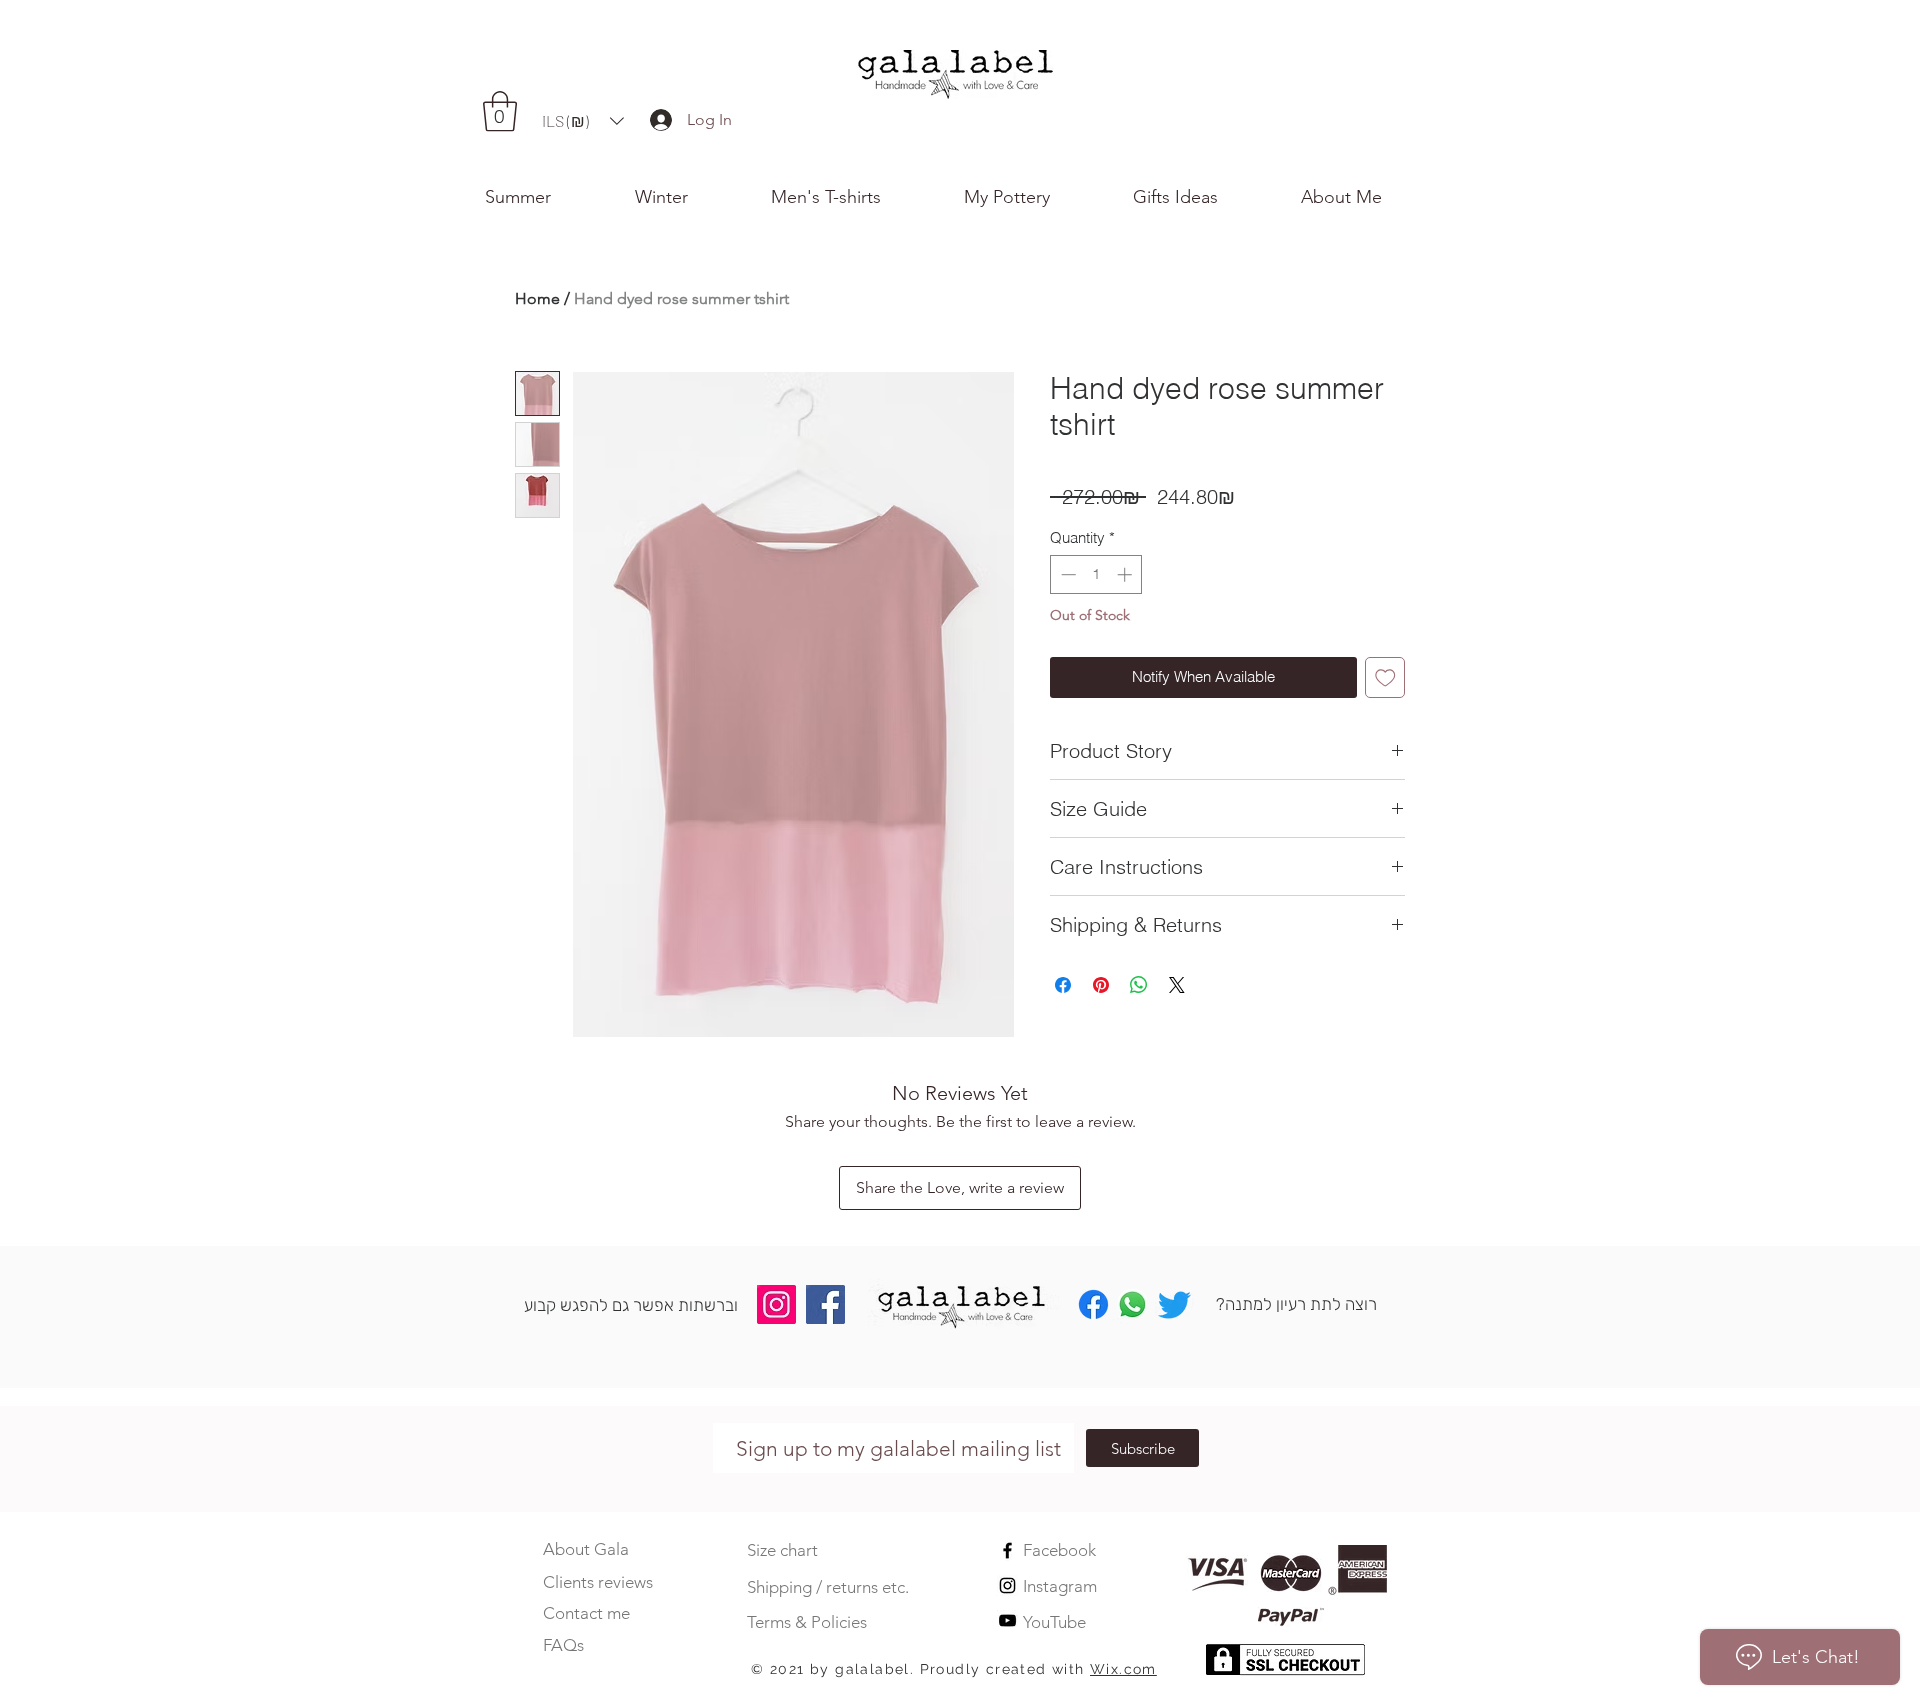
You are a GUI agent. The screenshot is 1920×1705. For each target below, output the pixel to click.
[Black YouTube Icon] (1007, 1620)
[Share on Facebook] (1063, 985)
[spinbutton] (1096, 574)
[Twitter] (1174, 1304)
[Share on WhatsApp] (1139, 985)
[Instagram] (776, 1304)
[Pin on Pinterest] (1101, 985)
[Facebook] (825, 1304)
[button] (1368, 197)
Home (537, 298)
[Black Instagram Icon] (1007, 1585)
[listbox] (583, 121)
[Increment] (1126, 574)
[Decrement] (1066, 574)
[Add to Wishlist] (1385, 677)
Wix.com (1123, 1669)
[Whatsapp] (1132, 1304)
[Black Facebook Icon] (1007, 1550)
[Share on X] (1177, 985)
